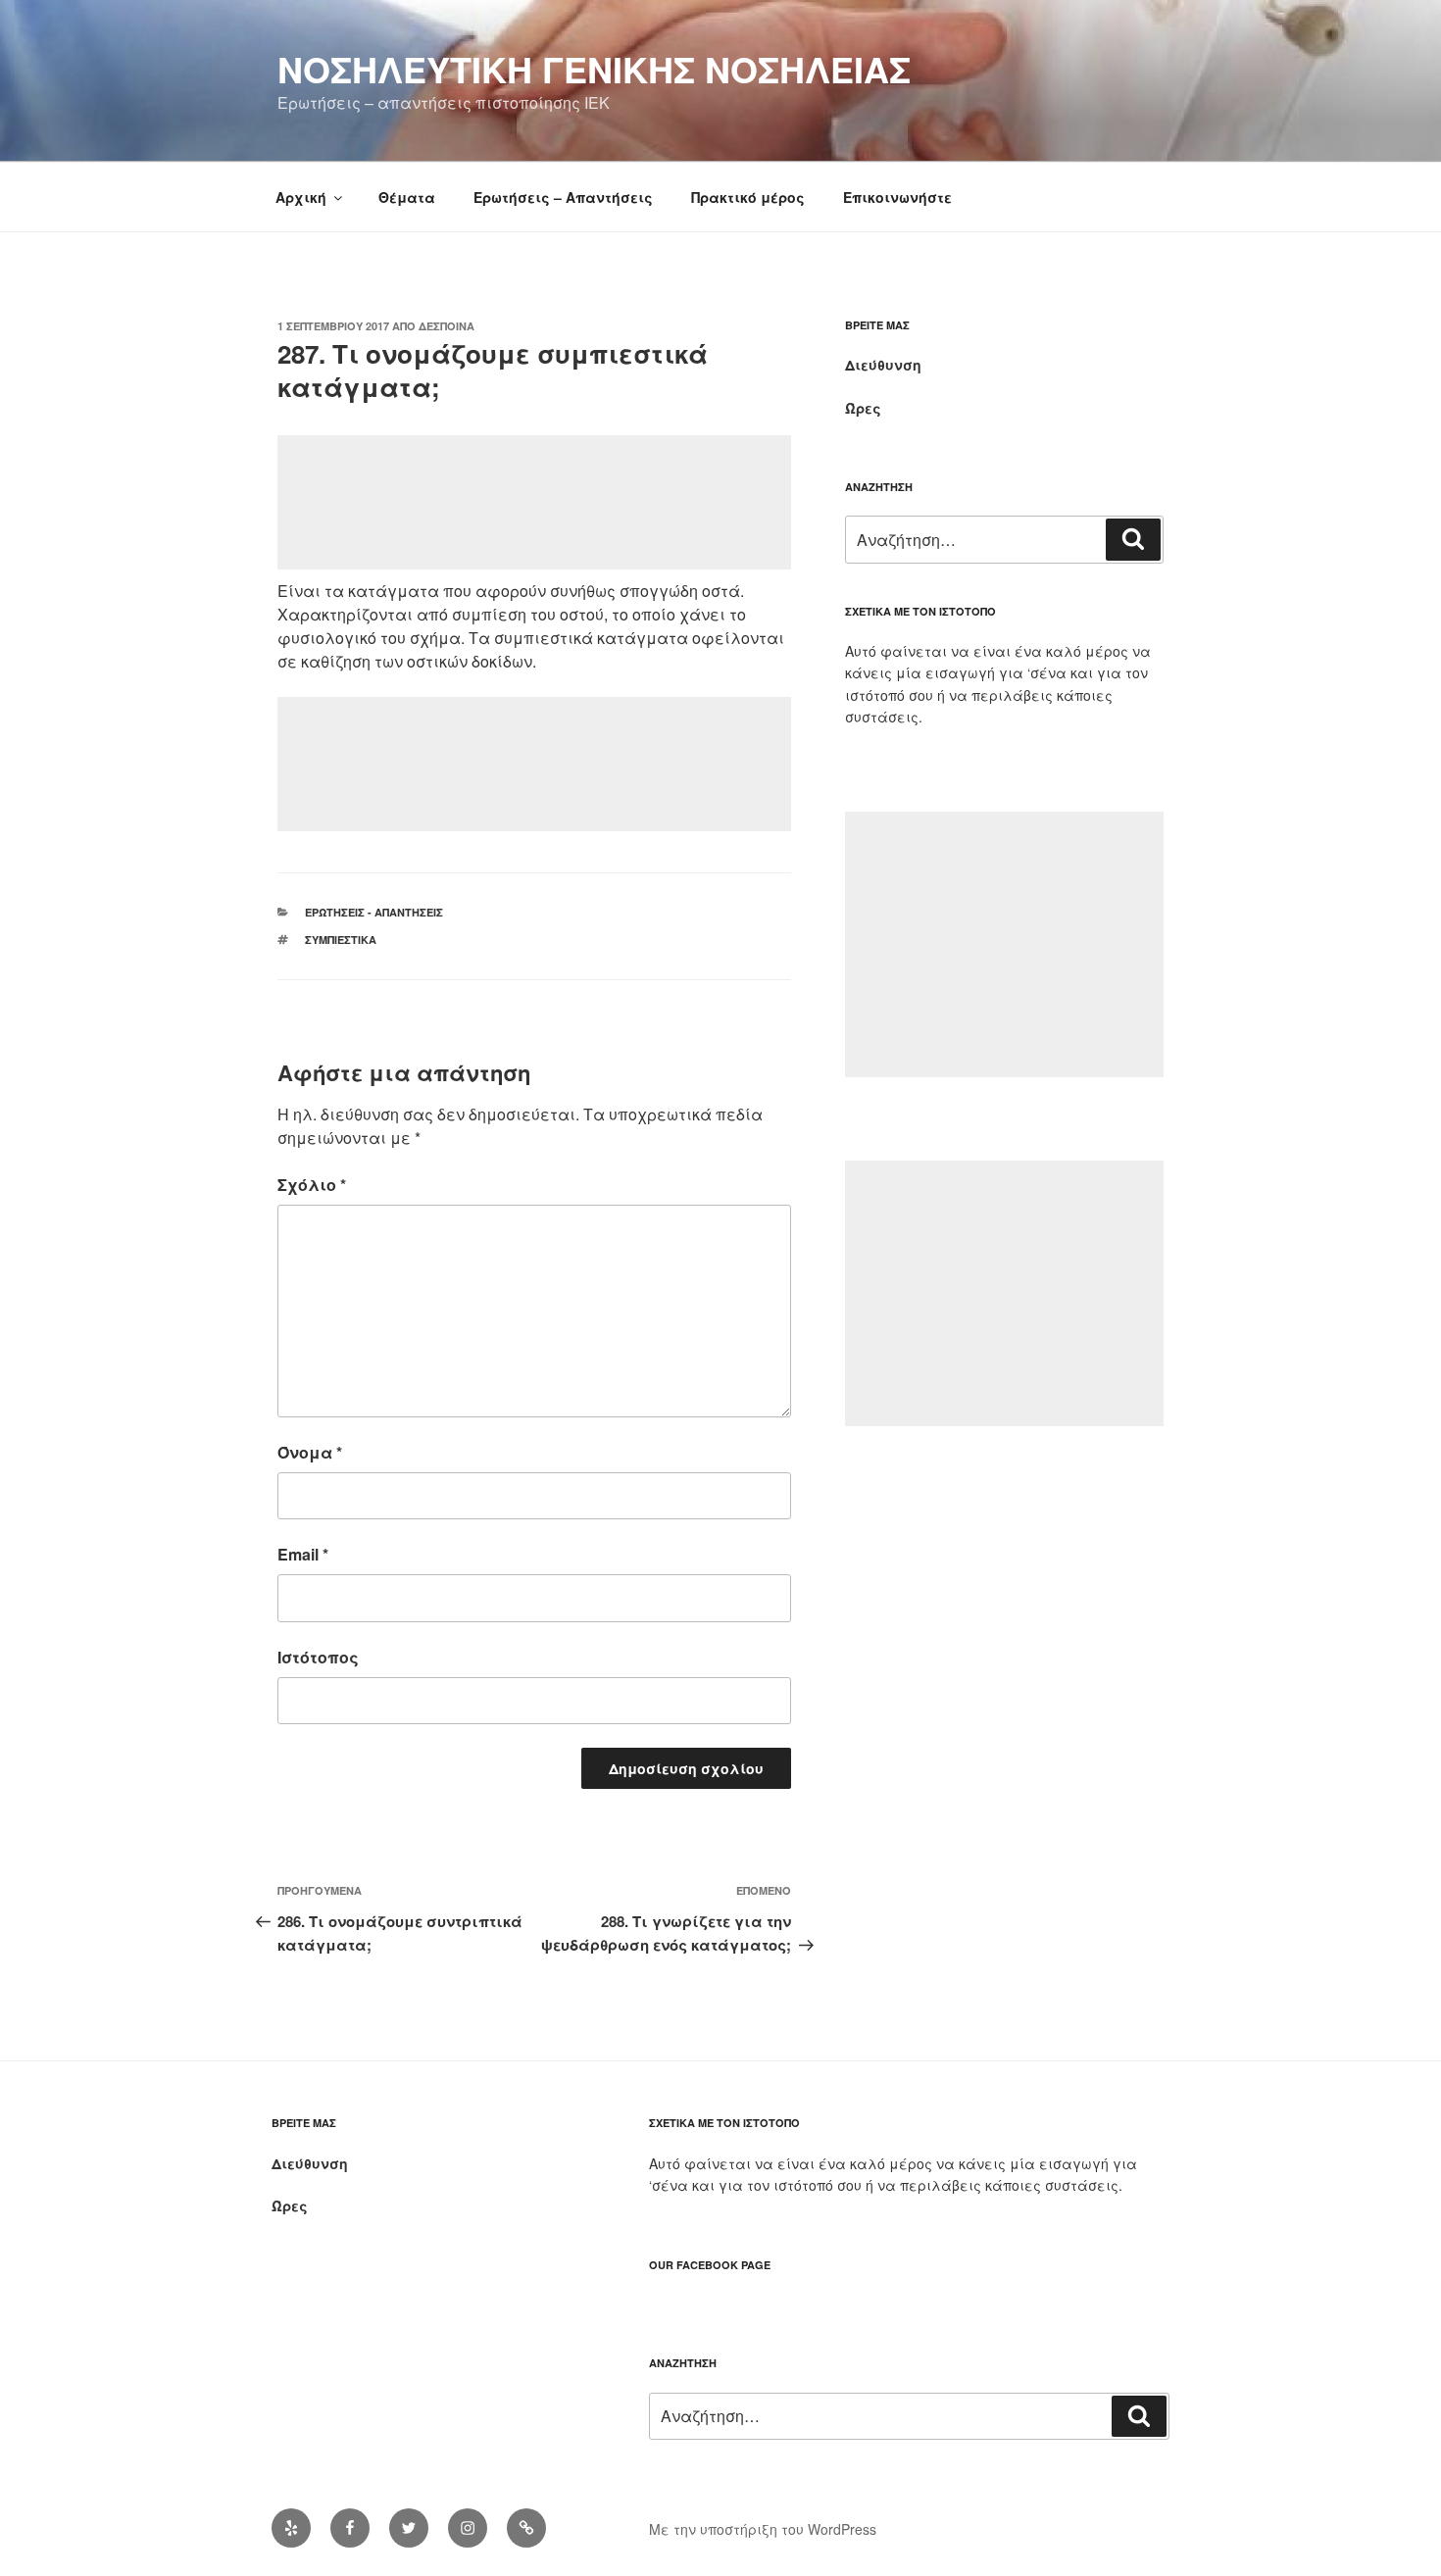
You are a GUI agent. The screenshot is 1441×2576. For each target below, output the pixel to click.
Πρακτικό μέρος (748, 197)
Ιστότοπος (318, 1657)
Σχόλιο (312, 1185)
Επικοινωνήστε (897, 197)
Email (303, 1554)
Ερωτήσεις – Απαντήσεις (563, 197)
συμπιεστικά (341, 940)
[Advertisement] (534, 502)
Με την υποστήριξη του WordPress (763, 2529)
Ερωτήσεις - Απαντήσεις (374, 912)
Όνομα (310, 1452)
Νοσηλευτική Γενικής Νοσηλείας (594, 69)
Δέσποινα (447, 326)
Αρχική (301, 197)
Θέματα (407, 197)
